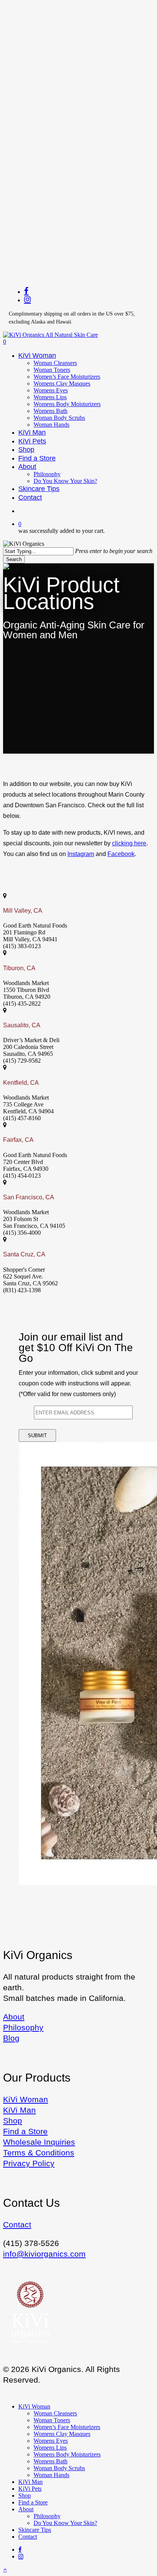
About (14, 2017)
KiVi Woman (26, 2099)
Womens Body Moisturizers (67, 2454)
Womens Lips (50, 2448)
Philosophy (23, 2027)
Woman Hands (51, 2475)
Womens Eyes (51, 2441)
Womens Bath (50, 2461)
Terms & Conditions (39, 2153)
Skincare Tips (35, 2530)
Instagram (81, 854)
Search (14, 559)
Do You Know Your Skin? (65, 2523)
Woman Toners (52, 2420)
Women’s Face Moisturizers (67, 2427)
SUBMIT (37, 1435)
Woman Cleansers (55, 2413)
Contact (17, 2225)
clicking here (129, 843)
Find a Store (25, 2131)
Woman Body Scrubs (59, 2468)
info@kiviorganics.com (44, 2254)
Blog (11, 2038)
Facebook (121, 854)
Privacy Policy (29, 2163)
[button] (5, 2569)
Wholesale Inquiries (39, 2142)
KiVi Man (19, 2110)
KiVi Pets (30, 2489)
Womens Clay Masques (62, 2434)
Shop (13, 2121)
